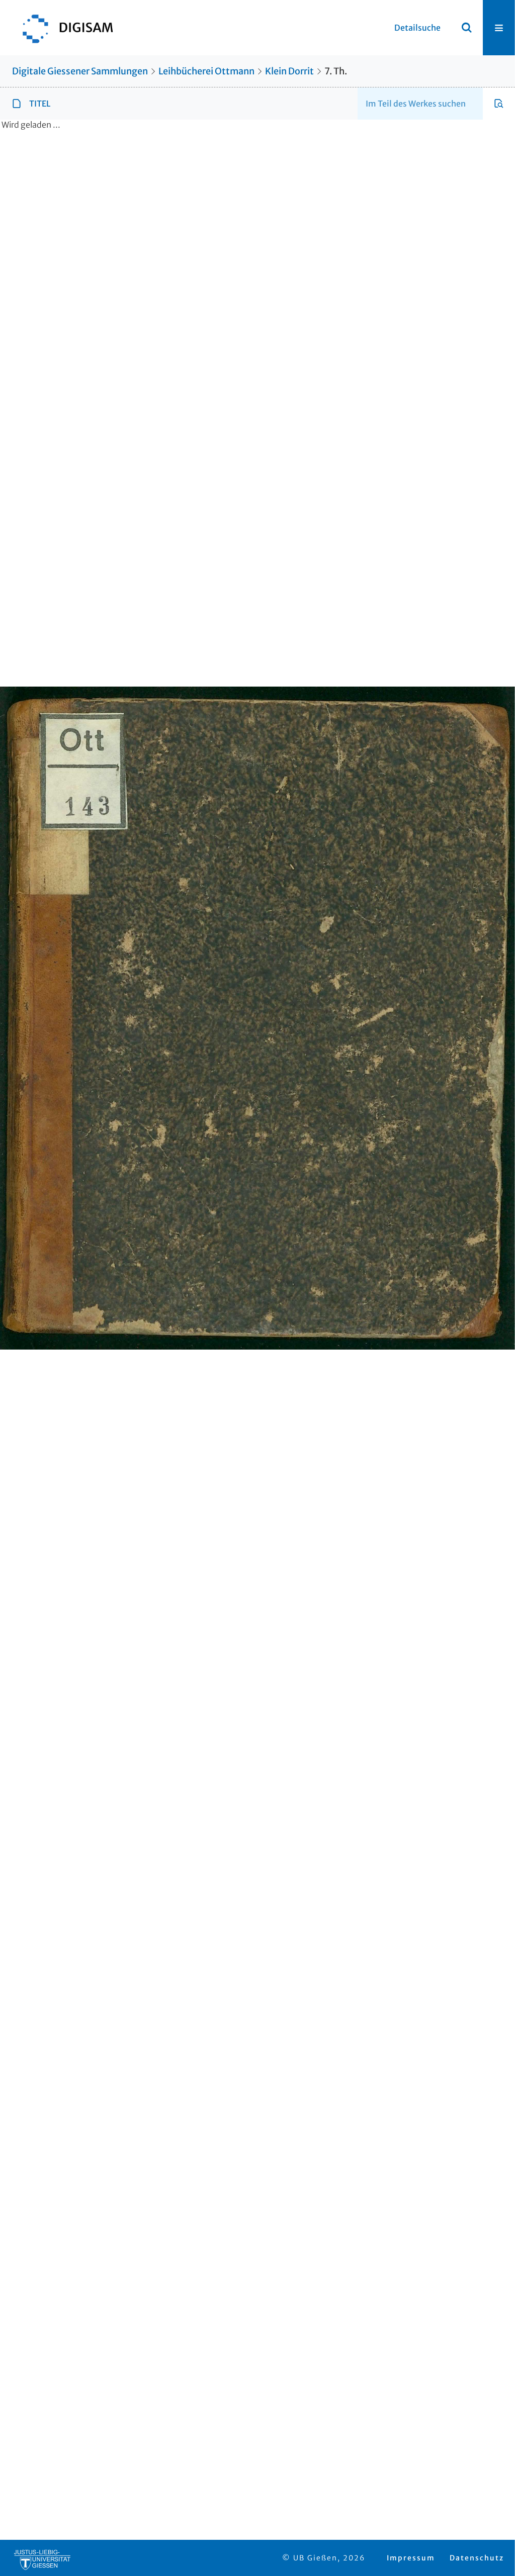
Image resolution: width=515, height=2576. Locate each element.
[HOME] (63, 28)
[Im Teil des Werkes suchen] (499, 104)
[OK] (467, 28)
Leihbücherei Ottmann (206, 71)
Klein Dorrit (289, 71)
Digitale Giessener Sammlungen (80, 71)
